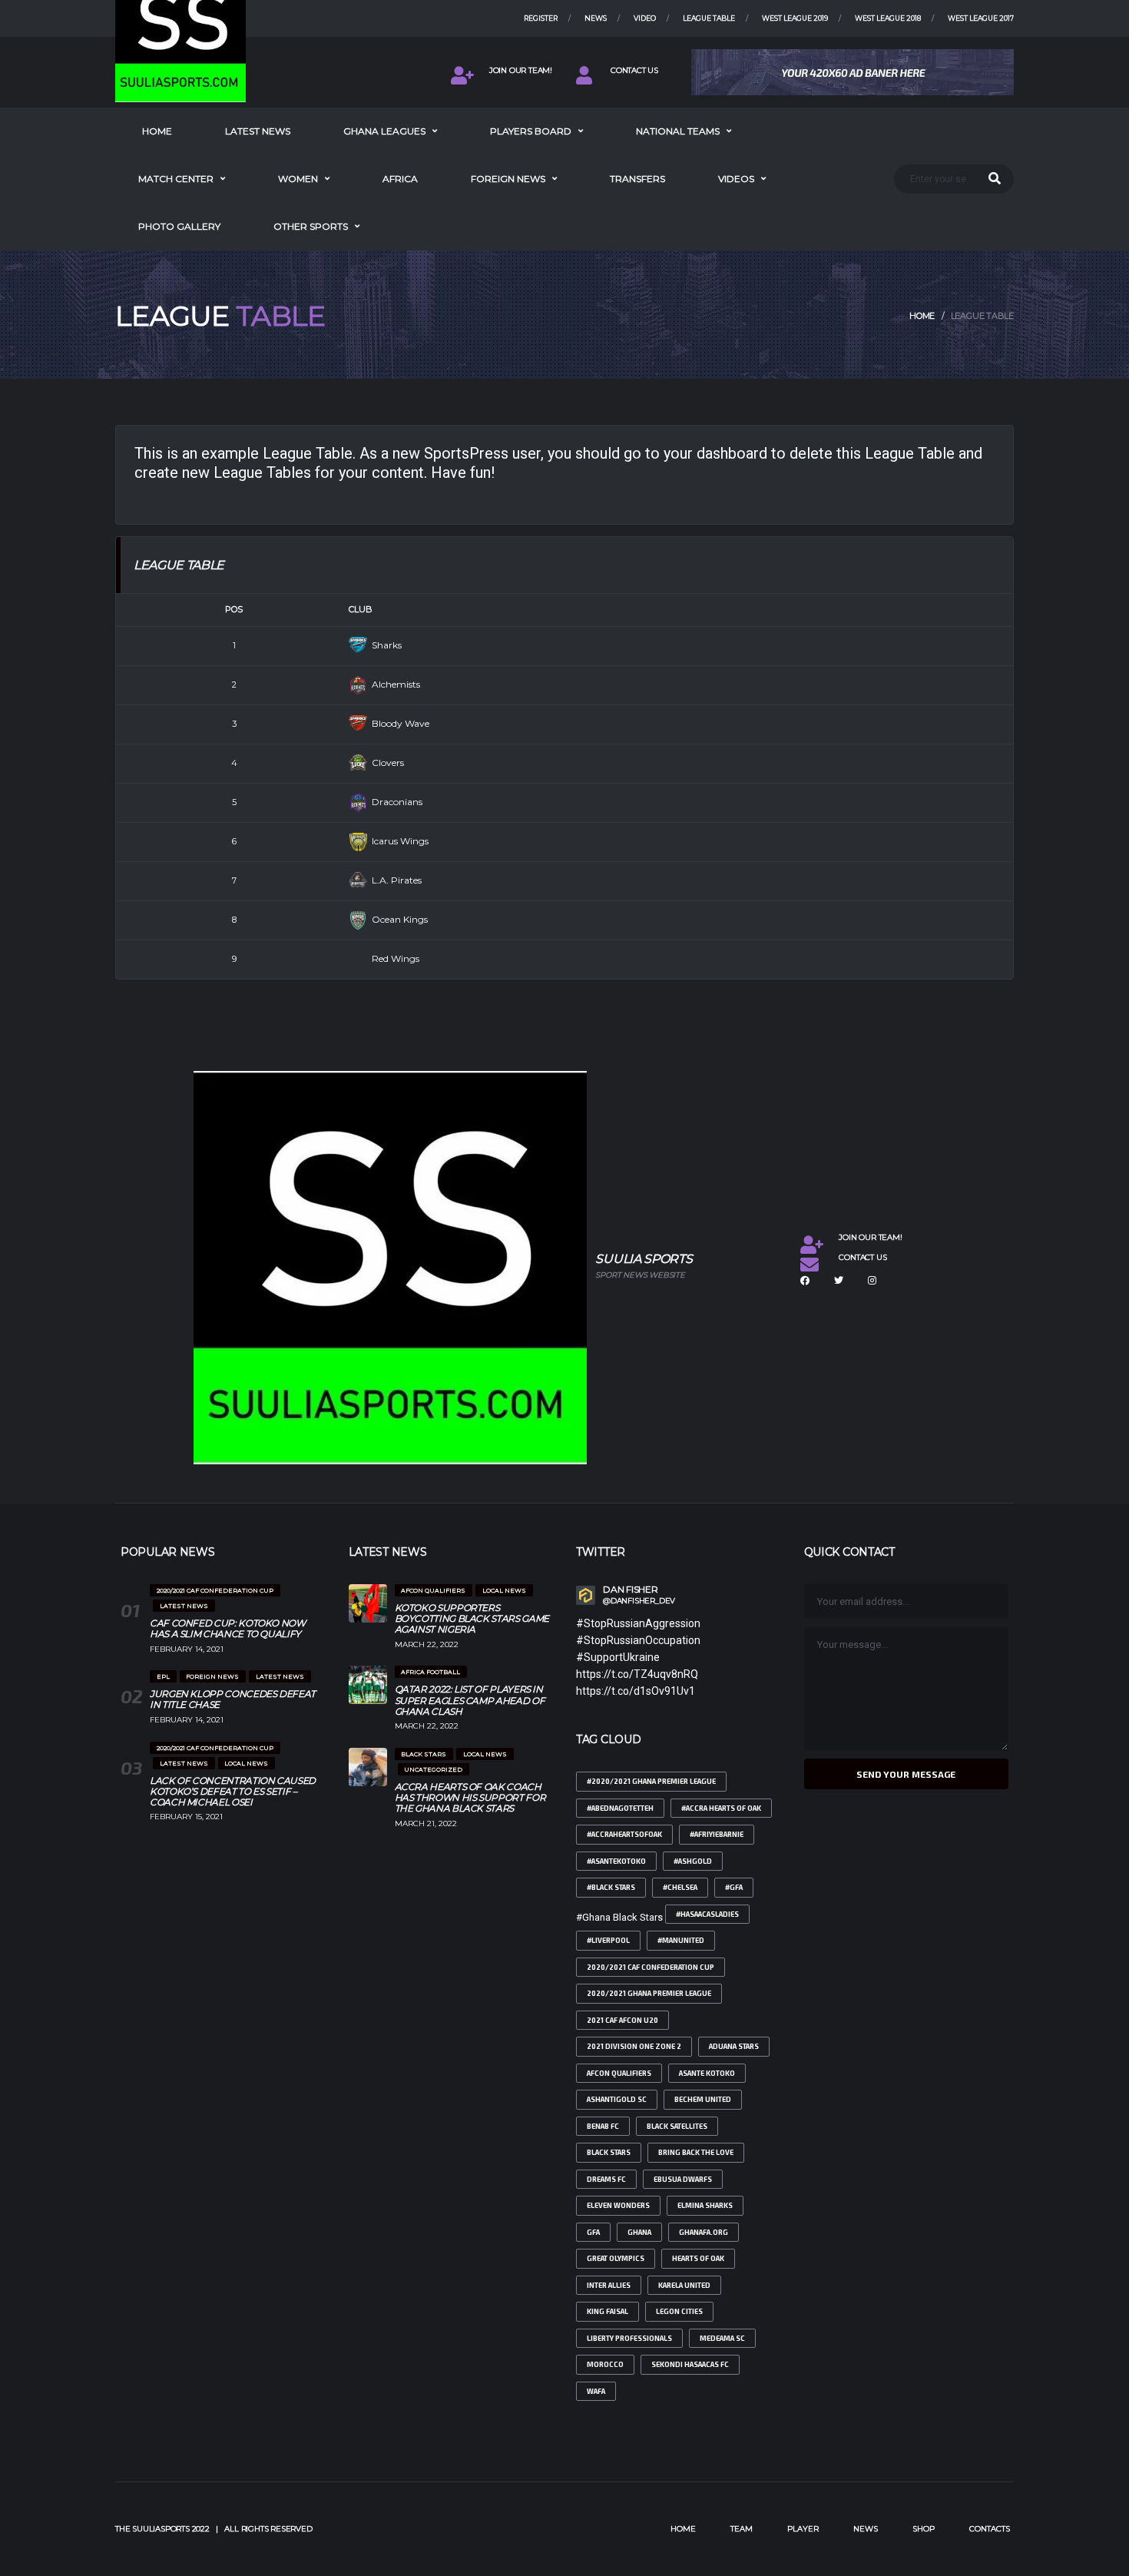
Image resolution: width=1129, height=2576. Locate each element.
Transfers (637, 179)
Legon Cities (679, 2311)
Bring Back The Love (696, 2152)
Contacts (990, 2529)
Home (157, 131)
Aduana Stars (734, 2046)
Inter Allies (609, 2285)
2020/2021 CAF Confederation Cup (651, 1967)
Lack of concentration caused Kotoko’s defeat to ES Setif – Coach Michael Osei (233, 1791)
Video (645, 18)
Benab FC (603, 2126)
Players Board (531, 131)
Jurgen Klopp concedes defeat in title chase (233, 1699)
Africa (400, 179)
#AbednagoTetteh (620, 1808)
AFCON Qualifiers (619, 2073)
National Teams (678, 131)
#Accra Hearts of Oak (721, 1808)
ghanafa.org (704, 2232)
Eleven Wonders (618, 2205)
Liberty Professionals (629, 2338)
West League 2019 (795, 18)
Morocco (605, 2364)
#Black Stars (611, 1887)
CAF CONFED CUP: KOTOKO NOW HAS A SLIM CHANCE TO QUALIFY (228, 1628)
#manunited (681, 1940)
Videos (736, 179)
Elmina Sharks (705, 2205)
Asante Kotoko (707, 2073)
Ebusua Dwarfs (683, 2179)
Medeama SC (722, 2338)
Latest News (258, 131)
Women (298, 179)
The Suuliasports (152, 2529)
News (596, 18)
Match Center (176, 179)
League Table (709, 18)
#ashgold (693, 1861)
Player (803, 2529)
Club (361, 609)
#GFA (734, 1887)
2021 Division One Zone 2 (634, 2046)
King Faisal (608, 2311)
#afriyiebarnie (717, 1834)
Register (541, 18)
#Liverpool (608, 1940)
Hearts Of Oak (698, 2258)
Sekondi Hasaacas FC (690, 2364)
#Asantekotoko (616, 1861)
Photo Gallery (179, 226)
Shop (924, 2529)
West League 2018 (888, 18)
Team (742, 2529)
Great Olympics (616, 2258)
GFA (593, 2232)
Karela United (684, 2285)
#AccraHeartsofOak (624, 1834)
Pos (234, 609)
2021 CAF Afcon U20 (622, 2020)
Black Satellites (677, 2126)
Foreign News (508, 179)
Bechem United (703, 2099)
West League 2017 (981, 18)
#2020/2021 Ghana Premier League (651, 1781)
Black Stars (609, 2152)
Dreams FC (606, 2179)
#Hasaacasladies (707, 1914)
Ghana (639, 2232)
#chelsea (680, 1887)
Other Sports (311, 226)
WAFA (596, 2391)
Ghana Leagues (384, 131)
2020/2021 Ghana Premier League (649, 1993)
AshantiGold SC (617, 2099)
